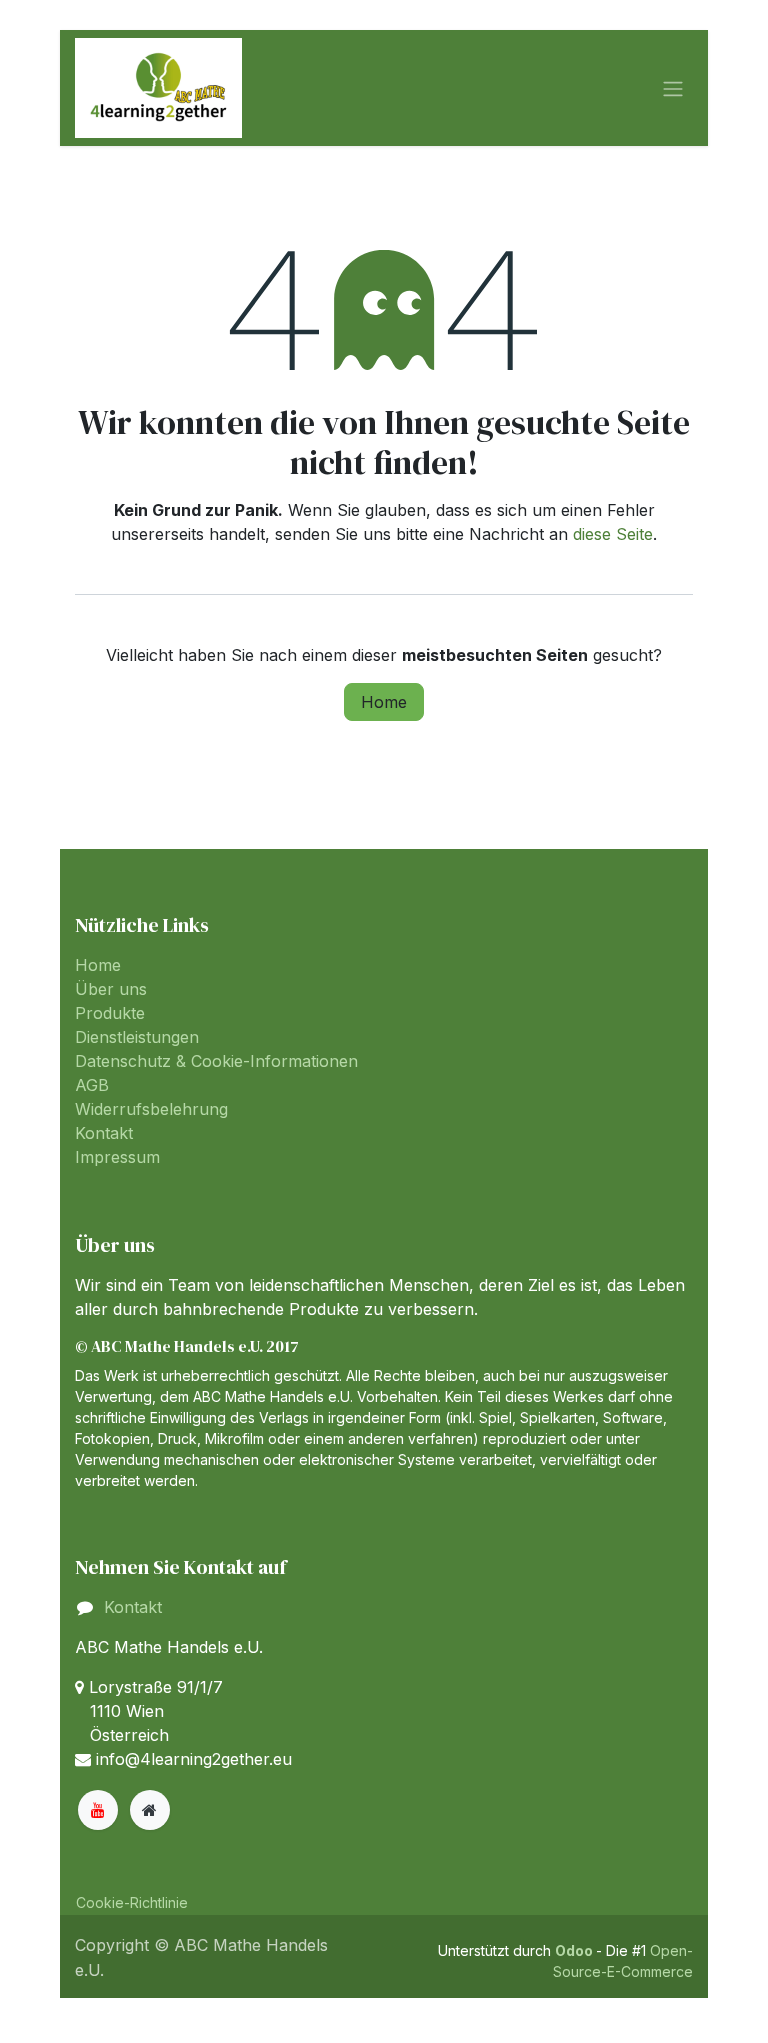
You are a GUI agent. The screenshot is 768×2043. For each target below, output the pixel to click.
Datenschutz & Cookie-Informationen (216, 1061)
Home (384, 702)
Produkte (110, 1013)
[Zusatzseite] (150, 1810)
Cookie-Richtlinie (132, 1902)
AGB (92, 1085)
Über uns (111, 989)
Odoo (575, 1950)
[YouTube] (98, 1810)
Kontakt (104, 1133)
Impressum (117, 1157)
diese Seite (613, 534)
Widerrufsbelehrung (151, 1109)
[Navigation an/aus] (673, 88)
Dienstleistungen (137, 1037)
